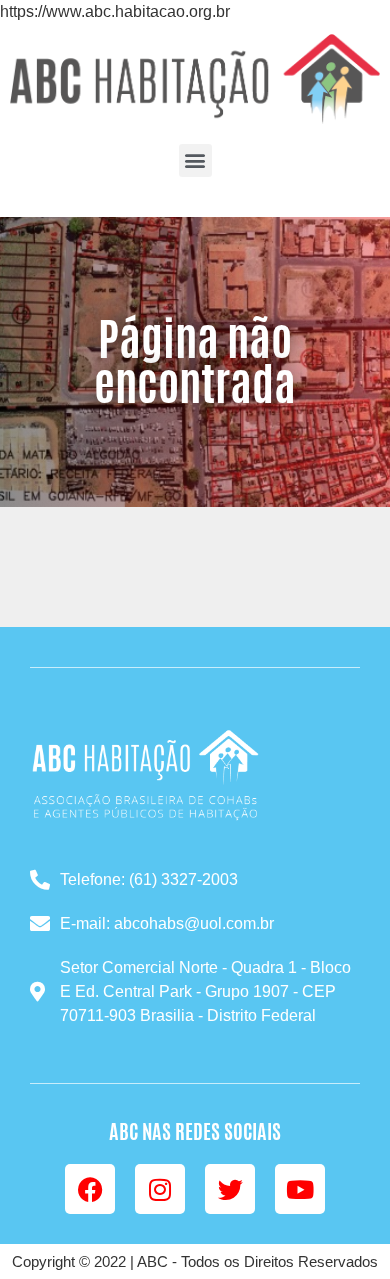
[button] (195, 160)
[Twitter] (230, 1189)
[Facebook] (90, 1189)
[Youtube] (300, 1189)
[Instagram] (160, 1189)
